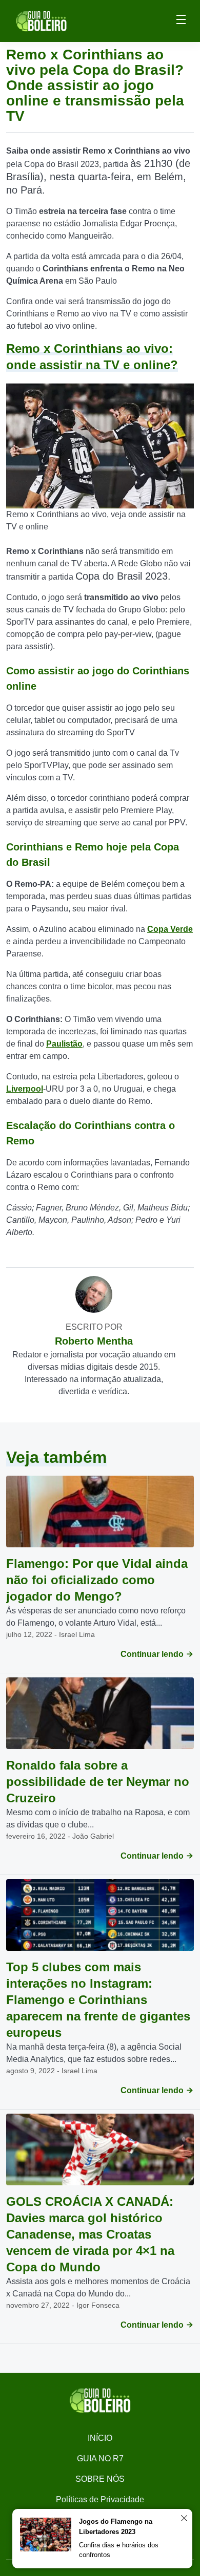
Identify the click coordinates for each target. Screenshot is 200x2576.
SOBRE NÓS (100, 2479)
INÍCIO (100, 2438)
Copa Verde (170, 929)
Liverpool (25, 1089)
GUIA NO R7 (100, 2458)
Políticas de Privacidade (100, 2499)
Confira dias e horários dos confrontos (119, 2550)
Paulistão (64, 1044)
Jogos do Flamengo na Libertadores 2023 (116, 2527)
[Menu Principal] (181, 21)
